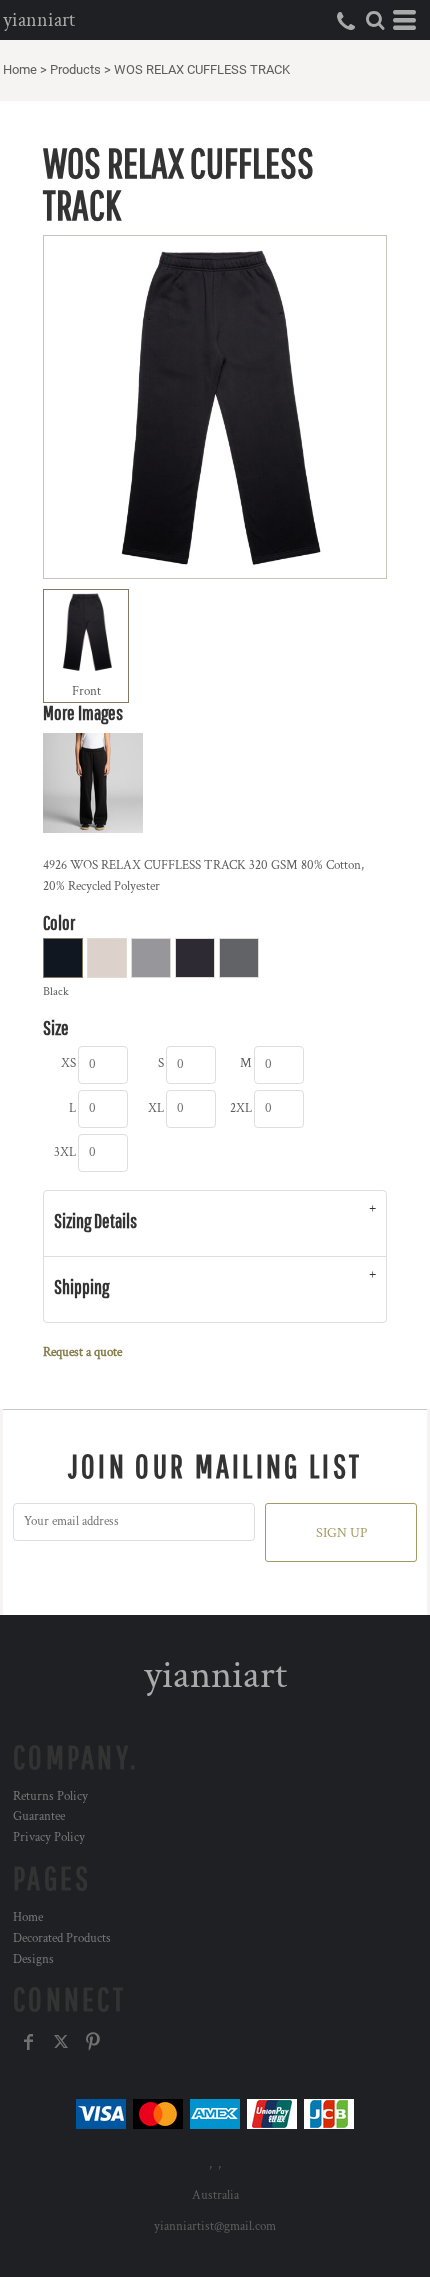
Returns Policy (50, 1796)
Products (75, 69)
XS (68, 1063)
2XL (241, 1108)
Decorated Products (62, 1938)
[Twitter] (61, 2042)
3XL (65, 1152)
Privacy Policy (49, 1837)
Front (86, 691)
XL (156, 1108)
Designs (33, 1959)
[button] (375, 20)
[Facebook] (29, 2042)
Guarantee (39, 1816)
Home (20, 69)
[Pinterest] (93, 2042)
